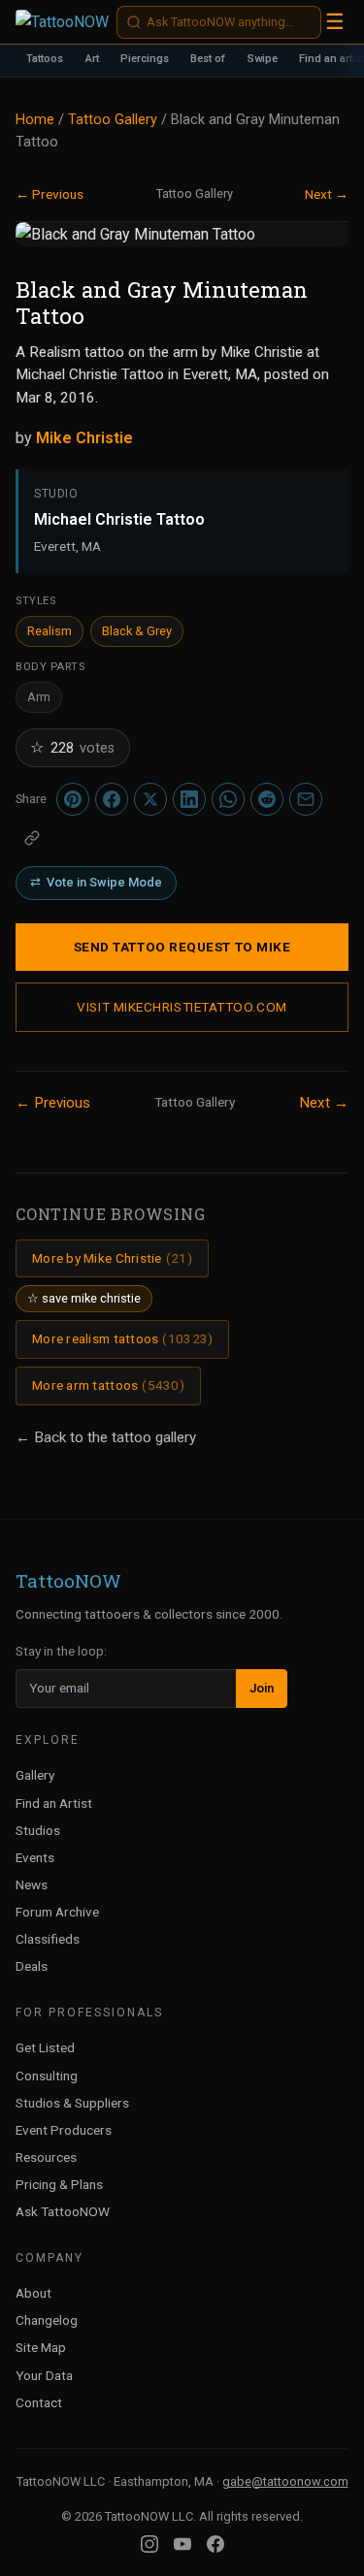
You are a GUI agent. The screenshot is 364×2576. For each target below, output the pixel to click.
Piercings (145, 59)
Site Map (41, 2347)
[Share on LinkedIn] (189, 799)
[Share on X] (150, 799)
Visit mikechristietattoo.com (182, 1007)
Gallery (35, 1775)
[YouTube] (182, 2544)
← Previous (50, 194)
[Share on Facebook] (112, 799)
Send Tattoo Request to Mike (182, 947)
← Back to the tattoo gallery (106, 1437)
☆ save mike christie (84, 1298)
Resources (46, 2157)
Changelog (47, 2320)
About (33, 2293)
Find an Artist (54, 1803)
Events (35, 1857)
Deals (32, 1966)
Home (35, 120)
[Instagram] (149, 2544)
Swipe (263, 59)
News (32, 1884)
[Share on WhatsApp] (228, 799)
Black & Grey (137, 631)
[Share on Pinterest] (73, 799)
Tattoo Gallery (113, 120)
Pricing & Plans (59, 2184)
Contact (39, 2402)
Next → (327, 194)
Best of (208, 59)
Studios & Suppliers (72, 2103)
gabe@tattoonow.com (285, 2481)
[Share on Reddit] (267, 799)
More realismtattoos (122, 1338)
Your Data (44, 2375)
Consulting (47, 2076)
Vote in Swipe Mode (96, 882)
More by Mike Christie (112, 1258)
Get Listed (45, 2047)
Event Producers (64, 2130)
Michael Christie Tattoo (119, 519)
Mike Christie (84, 438)
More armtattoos (108, 1385)
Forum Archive (57, 1912)
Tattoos (45, 59)
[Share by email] (306, 799)
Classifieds (48, 1939)
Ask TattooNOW (63, 2211)
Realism (50, 631)
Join (262, 1688)
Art (92, 59)
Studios (38, 1830)
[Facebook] (215, 2544)
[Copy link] (32, 838)
